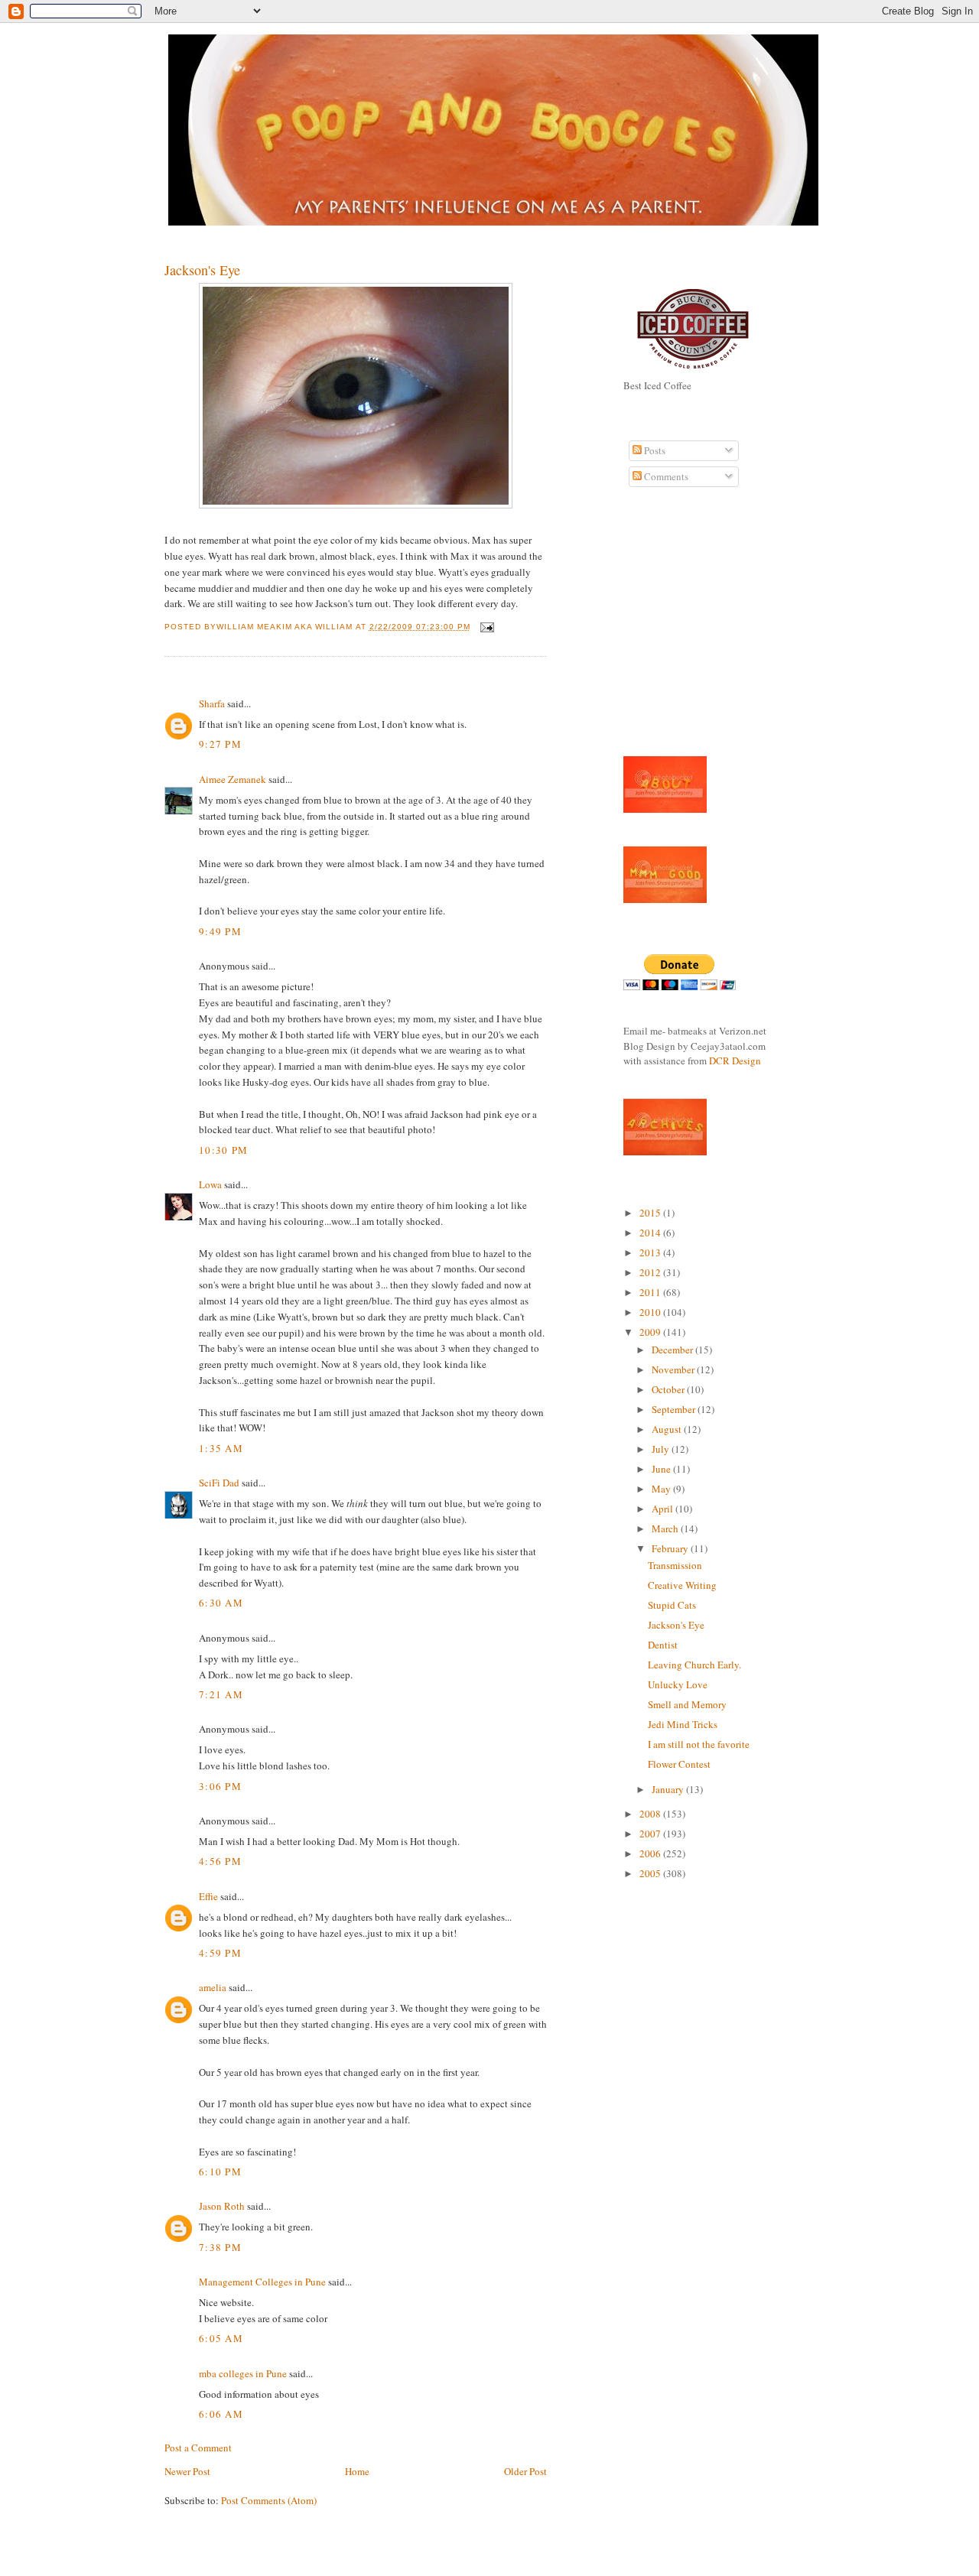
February (671, 1548)
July (662, 1449)
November (674, 1369)
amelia (213, 1987)
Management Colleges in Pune (262, 2282)
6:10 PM (220, 2172)
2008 (651, 1814)
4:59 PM (220, 1953)
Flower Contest (679, 1764)
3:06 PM (220, 1786)
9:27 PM (220, 744)
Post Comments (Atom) (269, 2500)
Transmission (675, 1565)
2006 (651, 1853)
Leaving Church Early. (694, 1665)
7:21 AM (221, 1694)
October (669, 1389)
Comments (665, 476)
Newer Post (187, 2471)
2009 (651, 1332)
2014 (651, 1233)
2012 (651, 1272)
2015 (651, 1213)
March (666, 1528)
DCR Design (735, 1061)
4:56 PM (220, 1861)
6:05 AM (221, 2338)
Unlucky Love (678, 1684)
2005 (651, 1873)
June (662, 1469)
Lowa (210, 1184)
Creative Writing (682, 1585)
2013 (651, 1252)
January (669, 1789)
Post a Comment (198, 2448)
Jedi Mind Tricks (683, 1724)
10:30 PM (223, 1150)
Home (357, 2471)
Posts (654, 450)
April (664, 1509)
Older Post (525, 2471)
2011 (651, 1292)
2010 (651, 1312)
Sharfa (212, 703)
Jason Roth (222, 2206)
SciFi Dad (219, 1483)
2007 (651, 1834)
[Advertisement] (669, 630)
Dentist (663, 1645)
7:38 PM (220, 2247)
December (673, 1350)
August (668, 1429)
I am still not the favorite (699, 1744)
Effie (208, 1896)
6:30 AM (221, 1603)
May (662, 1489)
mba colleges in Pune (243, 2373)
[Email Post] (485, 627)
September (675, 1409)
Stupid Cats (672, 1605)
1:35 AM (221, 1448)
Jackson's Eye (202, 270)
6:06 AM (221, 2414)
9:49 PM (220, 931)
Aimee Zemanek (233, 779)
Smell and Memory (687, 1704)
